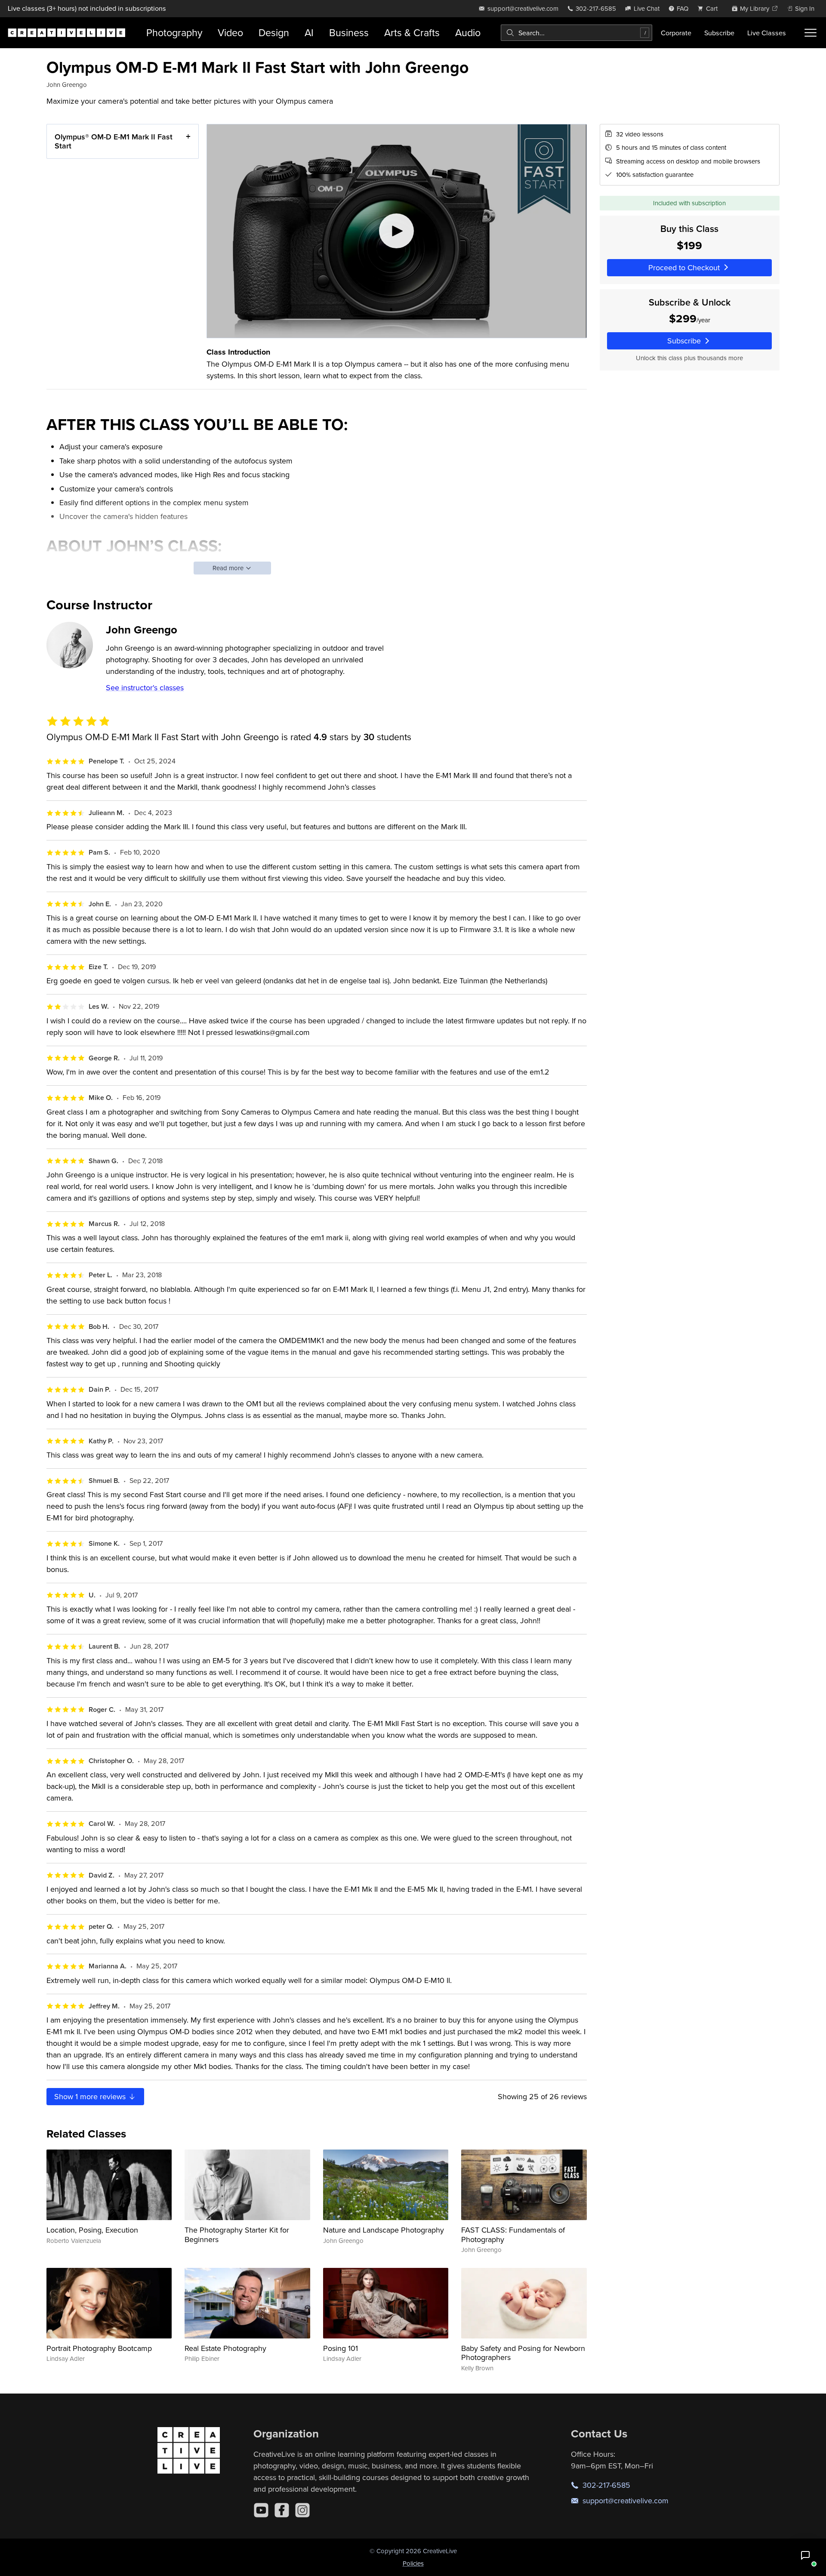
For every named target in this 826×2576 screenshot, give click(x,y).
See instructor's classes (145, 687)
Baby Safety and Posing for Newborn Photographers (523, 2353)
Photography (174, 32)
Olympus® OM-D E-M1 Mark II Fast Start (114, 141)
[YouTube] (261, 2510)
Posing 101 (341, 2348)
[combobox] (576, 33)
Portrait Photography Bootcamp (99, 2348)
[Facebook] (282, 2510)
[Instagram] (302, 2510)
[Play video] (397, 231)
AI (309, 32)
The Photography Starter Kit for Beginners (237, 2235)
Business (349, 32)
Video (230, 32)
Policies (413, 2563)
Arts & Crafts (412, 32)
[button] (805, 2555)
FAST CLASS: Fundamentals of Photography (513, 2235)
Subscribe (719, 33)
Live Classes (767, 33)
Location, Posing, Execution (92, 2230)
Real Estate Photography (225, 2348)
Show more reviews (91, 2096)
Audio (468, 32)
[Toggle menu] (811, 33)
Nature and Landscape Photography (384, 2230)
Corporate (676, 33)
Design (274, 32)
